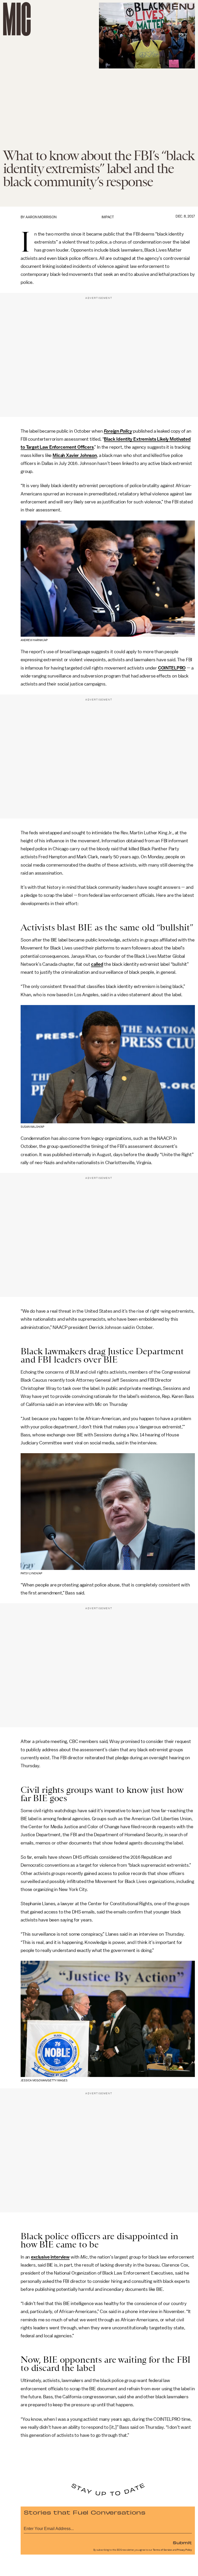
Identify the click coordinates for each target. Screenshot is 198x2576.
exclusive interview (50, 2257)
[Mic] (17, 19)
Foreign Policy (118, 431)
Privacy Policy (184, 2550)
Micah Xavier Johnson (75, 455)
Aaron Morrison (41, 217)
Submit (182, 2542)
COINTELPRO (172, 668)
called (97, 964)
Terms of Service (162, 2550)
